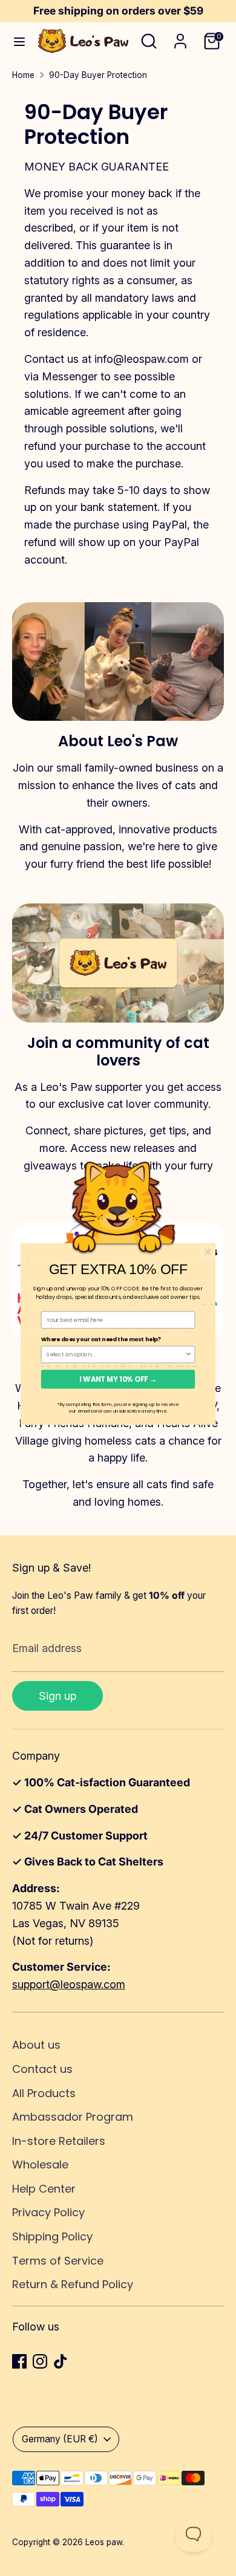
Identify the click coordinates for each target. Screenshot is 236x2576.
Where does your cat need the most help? (101, 1339)
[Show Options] (188, 1354)
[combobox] (116, 1354)
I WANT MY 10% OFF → (118, 1379)
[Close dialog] (208, 1252)
